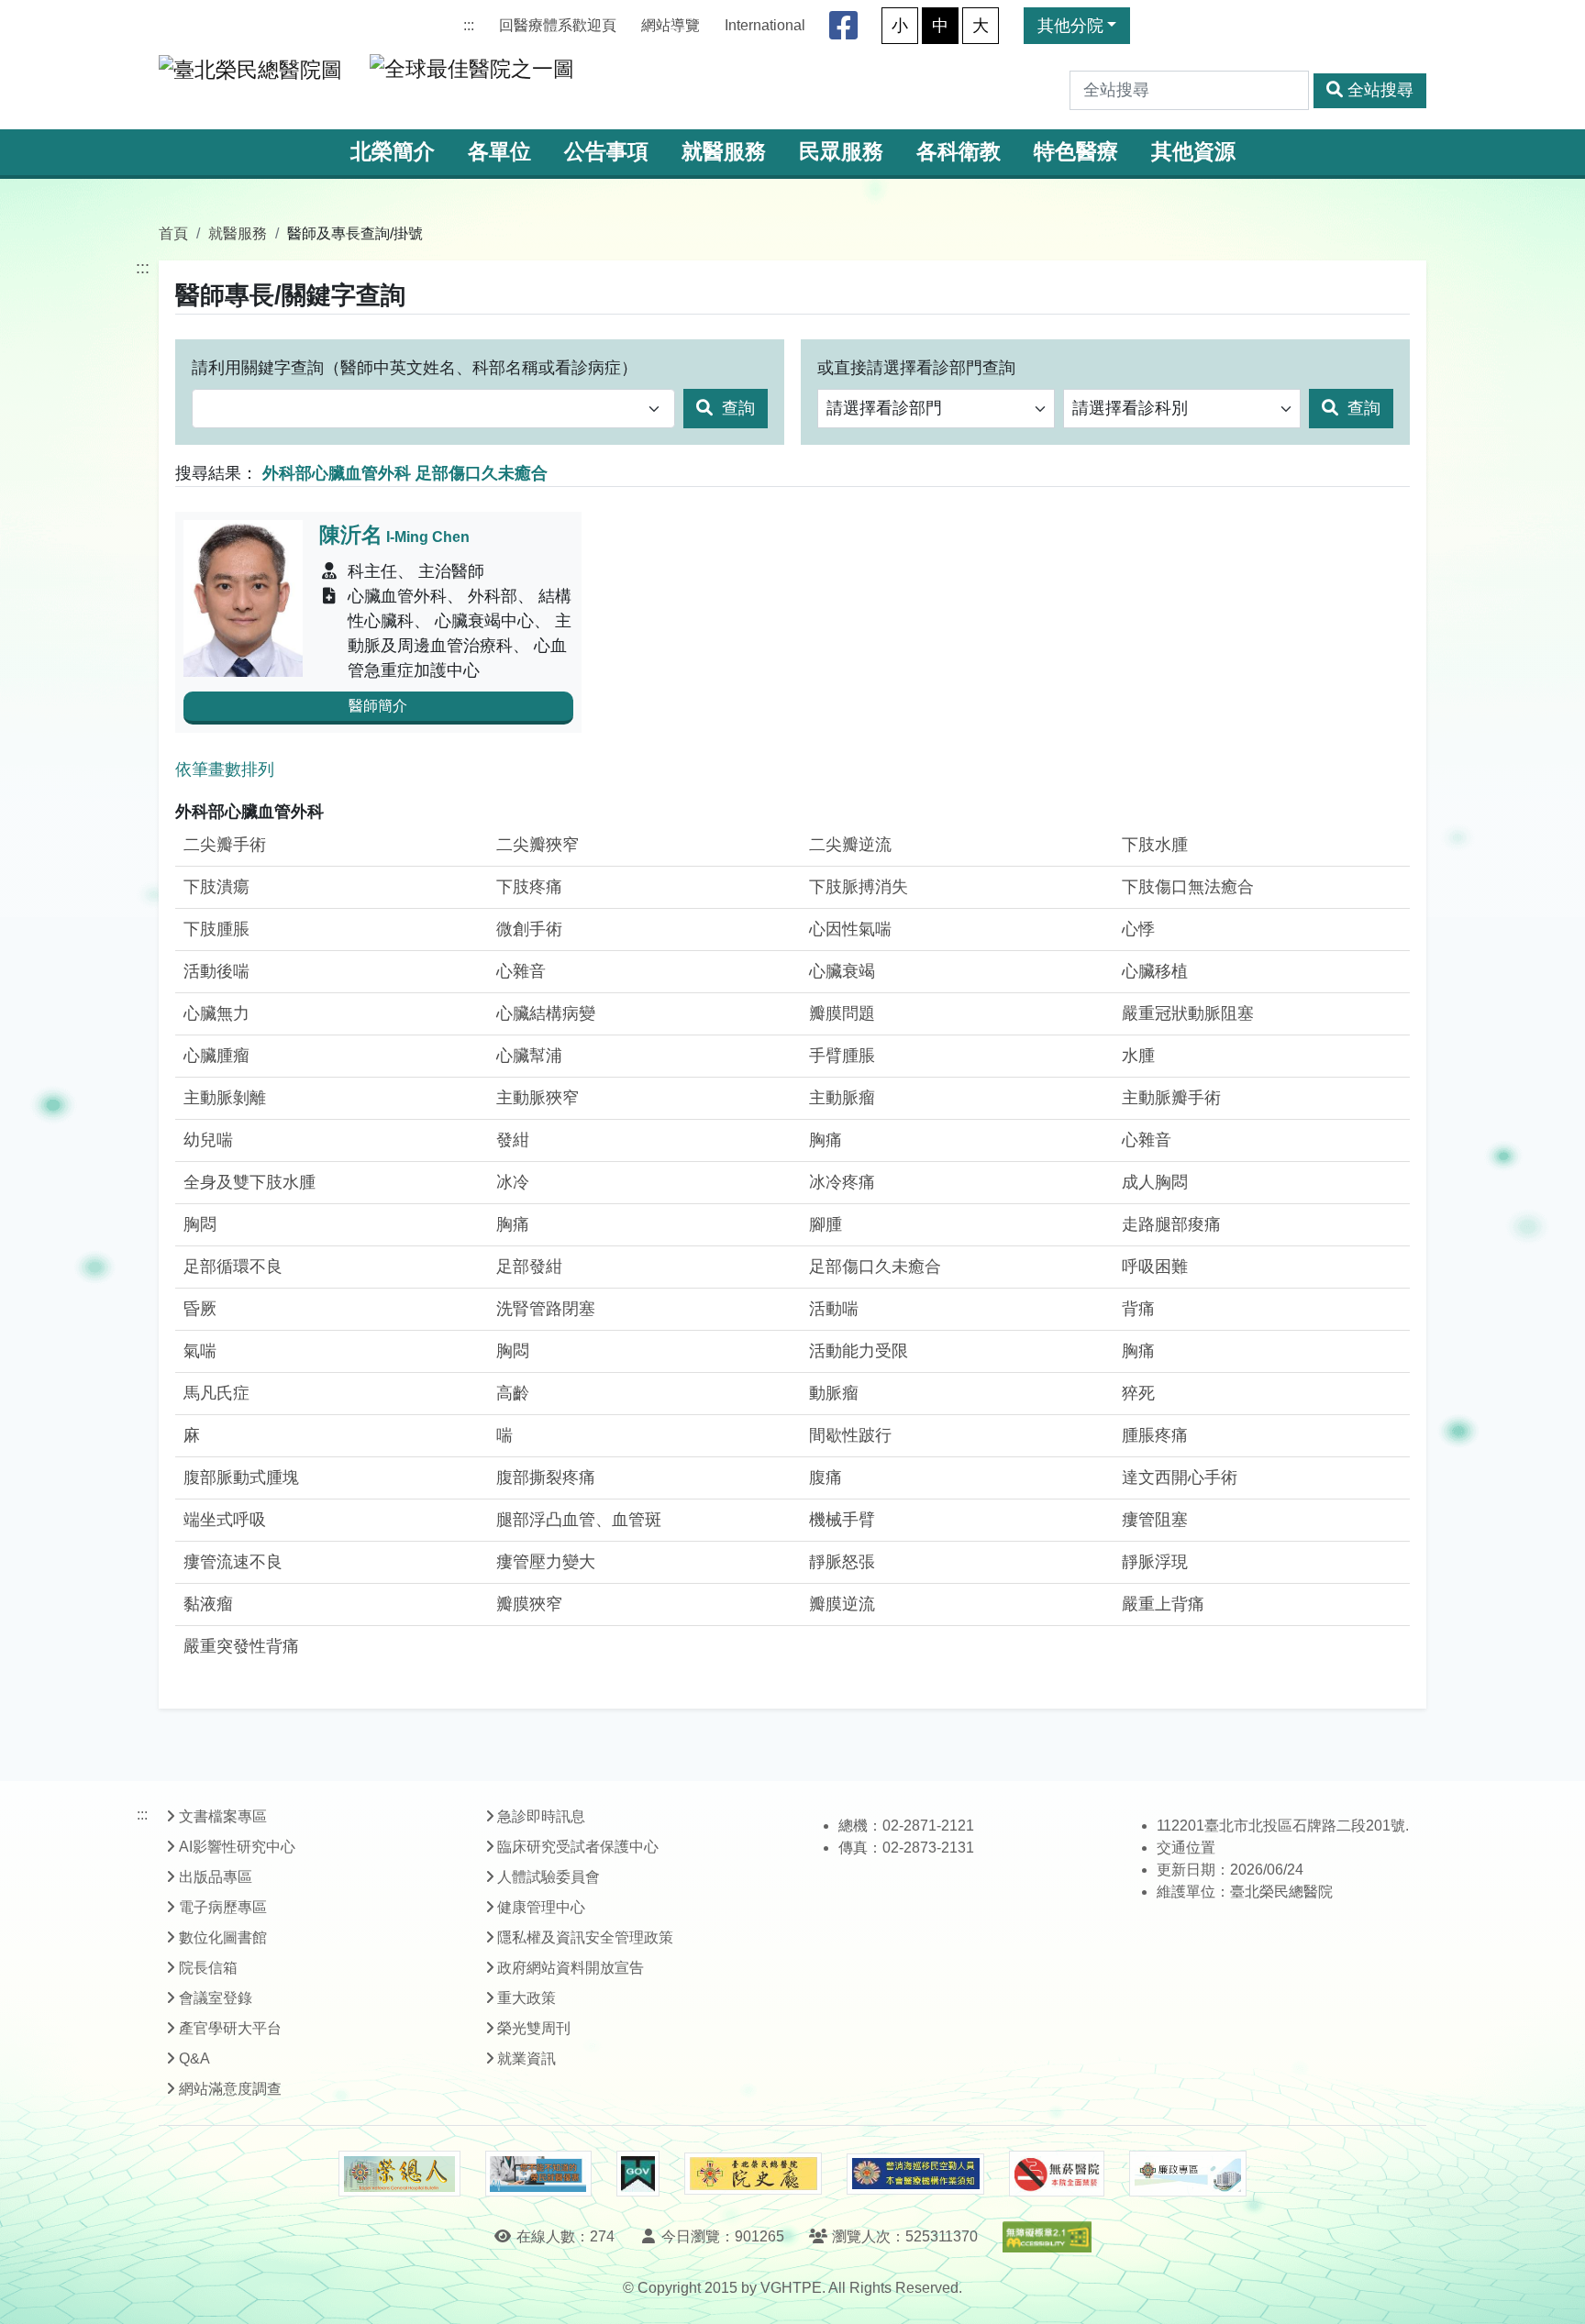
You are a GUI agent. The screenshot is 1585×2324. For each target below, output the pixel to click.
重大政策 (526, 1998)
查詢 (736, 408)
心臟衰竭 (842, 971)
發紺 (513, 1140)
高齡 (513, 1393)
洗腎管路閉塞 (546, 1309)
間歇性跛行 (850, 1435)
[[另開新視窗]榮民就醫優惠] (538, 2174)
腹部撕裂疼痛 (546, 1477)
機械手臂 (842, 1520)
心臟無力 (216, 1013)
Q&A (194, 2058)
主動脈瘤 (842, 1098)
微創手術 (529, 929)
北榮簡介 (393, 152)
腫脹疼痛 (1155, 1435)
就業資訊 (526, 2058)
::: (469, 25)
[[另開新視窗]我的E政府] (638, 2174)
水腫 (1138, 1056)
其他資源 (1193, 152)
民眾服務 (841, 152)
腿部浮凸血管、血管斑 (579, 1520)
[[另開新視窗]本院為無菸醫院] (1057, 2174)
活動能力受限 (859, 1351)
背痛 (1138, 1309)
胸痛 (826, 1140)
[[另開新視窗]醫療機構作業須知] (915, 2174)
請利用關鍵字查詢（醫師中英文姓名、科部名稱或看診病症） (415, 368)
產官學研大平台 (230, 2028)
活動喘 (834, 1309)
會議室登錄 (216, 1998)
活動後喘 (216, 971)
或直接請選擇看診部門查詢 (916, 368)
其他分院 (1070, 26)
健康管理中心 (541, 1907)
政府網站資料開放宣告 (571, 1968)
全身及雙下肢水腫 (249, 1182)
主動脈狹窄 (538, 1098)
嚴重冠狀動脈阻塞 (1188, 1013)
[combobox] (433, 409)
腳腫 (826, 1224)
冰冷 (513, 1182)
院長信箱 (208, 1968)
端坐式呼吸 (225, 1520)
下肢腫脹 (216, 929)
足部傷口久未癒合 (875, 1267)
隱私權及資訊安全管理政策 (585, 1937)
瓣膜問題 (842, 1013)
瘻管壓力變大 (546, 1562)
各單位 (499, 152)
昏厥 (200, 1309)
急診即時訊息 (541, 1816)
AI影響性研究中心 (237, 1847)
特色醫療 (1076, 152)
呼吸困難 (1155, 1267)
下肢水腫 (1155, 845)
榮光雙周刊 (534, 2028)
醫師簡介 (378, 706)
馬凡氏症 (216, 1393)
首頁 (173, 233)
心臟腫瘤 (216, 1056)
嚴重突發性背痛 (241, 1646)
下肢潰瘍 (216, 887)
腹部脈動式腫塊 (241, 1477)
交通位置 (1186, 1848)
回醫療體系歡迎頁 (558, 25)
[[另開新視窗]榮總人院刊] (399, 2174)
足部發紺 (529, 1267)
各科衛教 (959, 152)
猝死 (1138, 1393)
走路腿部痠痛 (1171, 1224)
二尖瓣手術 (225, 845)
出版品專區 (216, 1877)
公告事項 (606, 152)
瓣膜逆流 (842, 1604)
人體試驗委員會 (549, 1877)
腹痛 (826, 1477)
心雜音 (521, 971)
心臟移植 (1155, 971)
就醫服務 (724, 152)
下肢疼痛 (529, 887)
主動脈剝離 (225, 1098)
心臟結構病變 (546, 1013)
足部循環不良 (233, 1267)
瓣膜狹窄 (529, 1604)
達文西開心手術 (1180, 1477)
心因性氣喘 (850, 929)
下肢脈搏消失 (859, 887)
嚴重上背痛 (1163, 1604)
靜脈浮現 (1155, 1562)
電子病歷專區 (223, 1907)
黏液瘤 (208, 1604)
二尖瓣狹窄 (538, 845)
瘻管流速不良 (233, 1562)
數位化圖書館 (223, 1937)
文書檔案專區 (223, 1816)
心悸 (1138, 929)
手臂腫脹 (842, 1056)
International (765, 25)
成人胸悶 (1155, 1182)
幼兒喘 (208, 1140)
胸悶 (200, 1224)
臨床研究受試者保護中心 (578, 1847)
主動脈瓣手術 (1171, 1098)
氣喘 (200, 1351)
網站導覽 (671, 25)
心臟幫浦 (529, 1056)
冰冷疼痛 (842, 1182)
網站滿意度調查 (230, 2089)
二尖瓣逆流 (850, 845)
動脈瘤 (834, 1393)
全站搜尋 (1380, 90)
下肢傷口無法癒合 (1188, 887)
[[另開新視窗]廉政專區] (1187, 2174)
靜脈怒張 (842, 1562)
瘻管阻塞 (1155, 1520)
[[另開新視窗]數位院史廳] (753, 2174)
